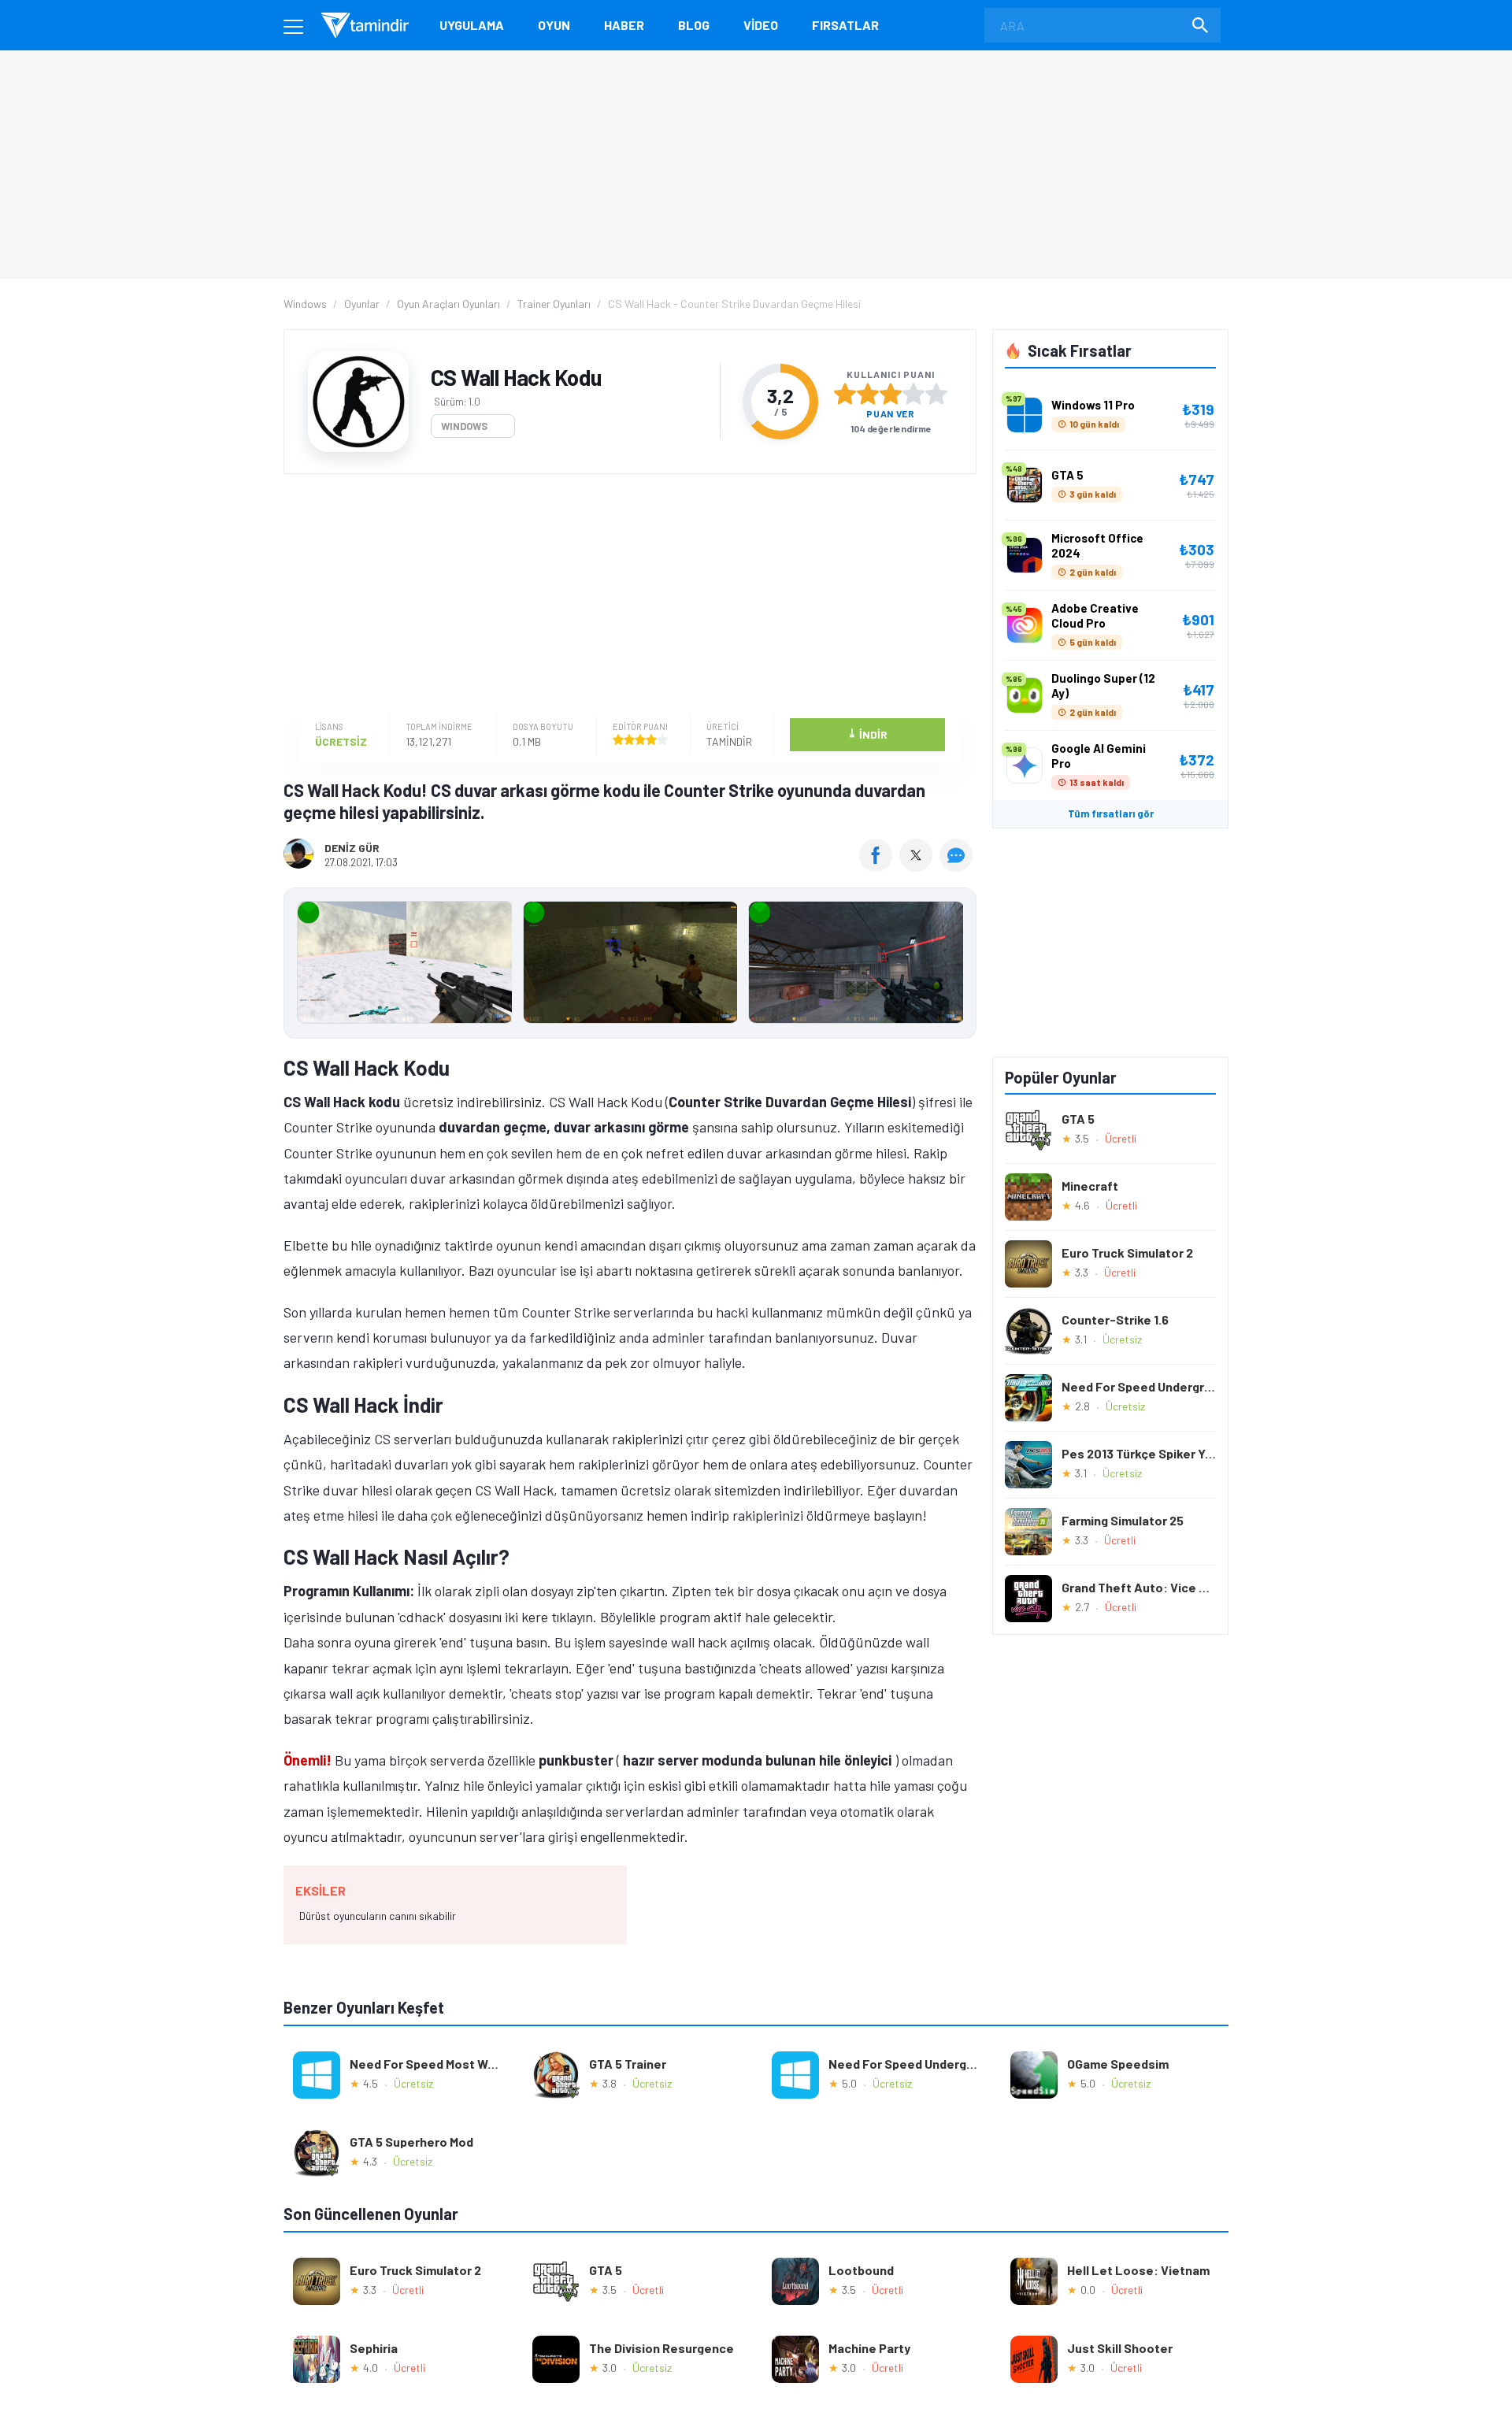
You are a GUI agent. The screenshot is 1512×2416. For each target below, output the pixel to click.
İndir (867, 734)
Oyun (554, 25)
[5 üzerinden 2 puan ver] (868, 394)
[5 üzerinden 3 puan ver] (891, 394)
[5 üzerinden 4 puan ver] (913, 394)
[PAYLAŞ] (879, 866)
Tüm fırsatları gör (1111, 813)
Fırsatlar (845, 25)
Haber (624, 25)
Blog (694, 25)
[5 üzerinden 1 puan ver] (845, 394)
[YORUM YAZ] (958, 866)
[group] (630, 966)
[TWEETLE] (918, 866)
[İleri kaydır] (957, 963)
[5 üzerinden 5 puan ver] (936, 394)
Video (761, 25)
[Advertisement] (626, 596)
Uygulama (472, 25)
